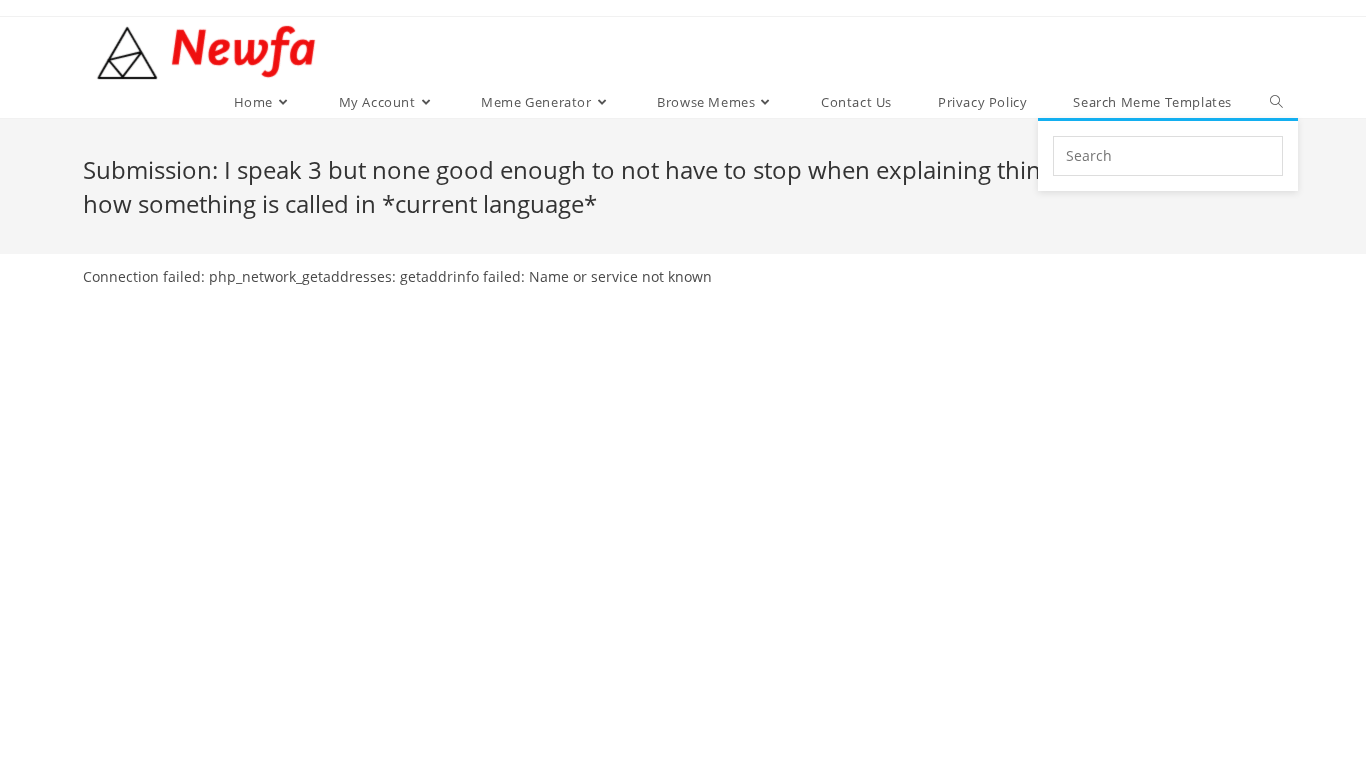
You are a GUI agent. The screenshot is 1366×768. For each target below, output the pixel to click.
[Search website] (1276, 102)
